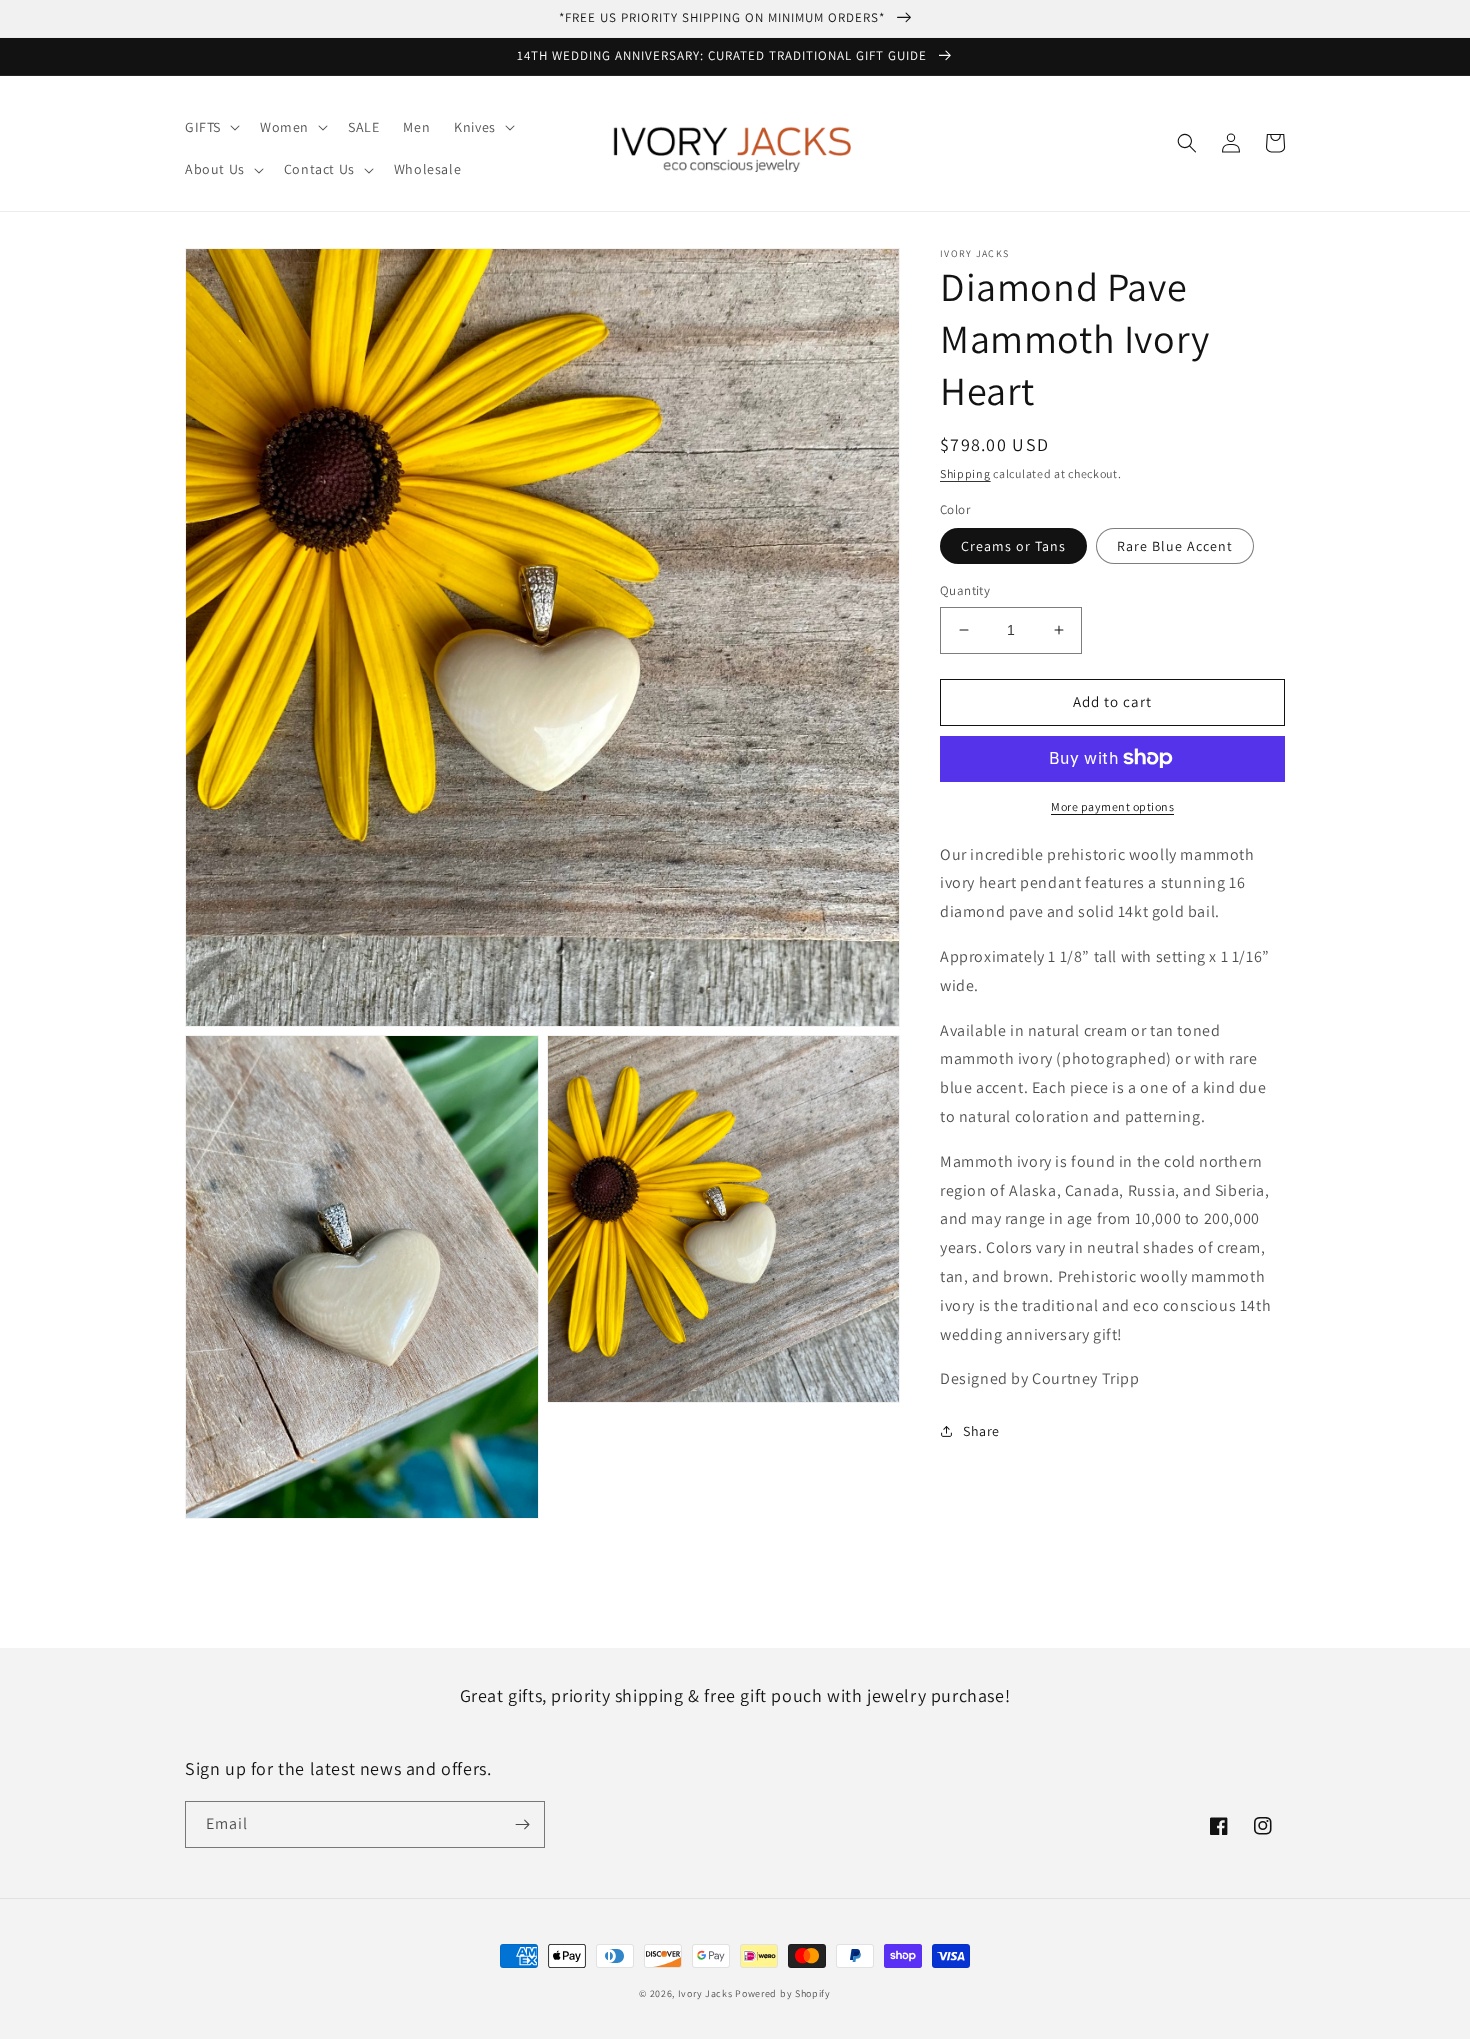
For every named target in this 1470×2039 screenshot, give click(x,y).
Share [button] (981, 1431)
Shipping (965, 473)
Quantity (965, 590)
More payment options (1112, 805)
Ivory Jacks (705, 1993)
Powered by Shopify (783, 1993)
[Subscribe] (522, 1824)
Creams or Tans (1013, 546)
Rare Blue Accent (1175, 546)
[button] (210, 127)
